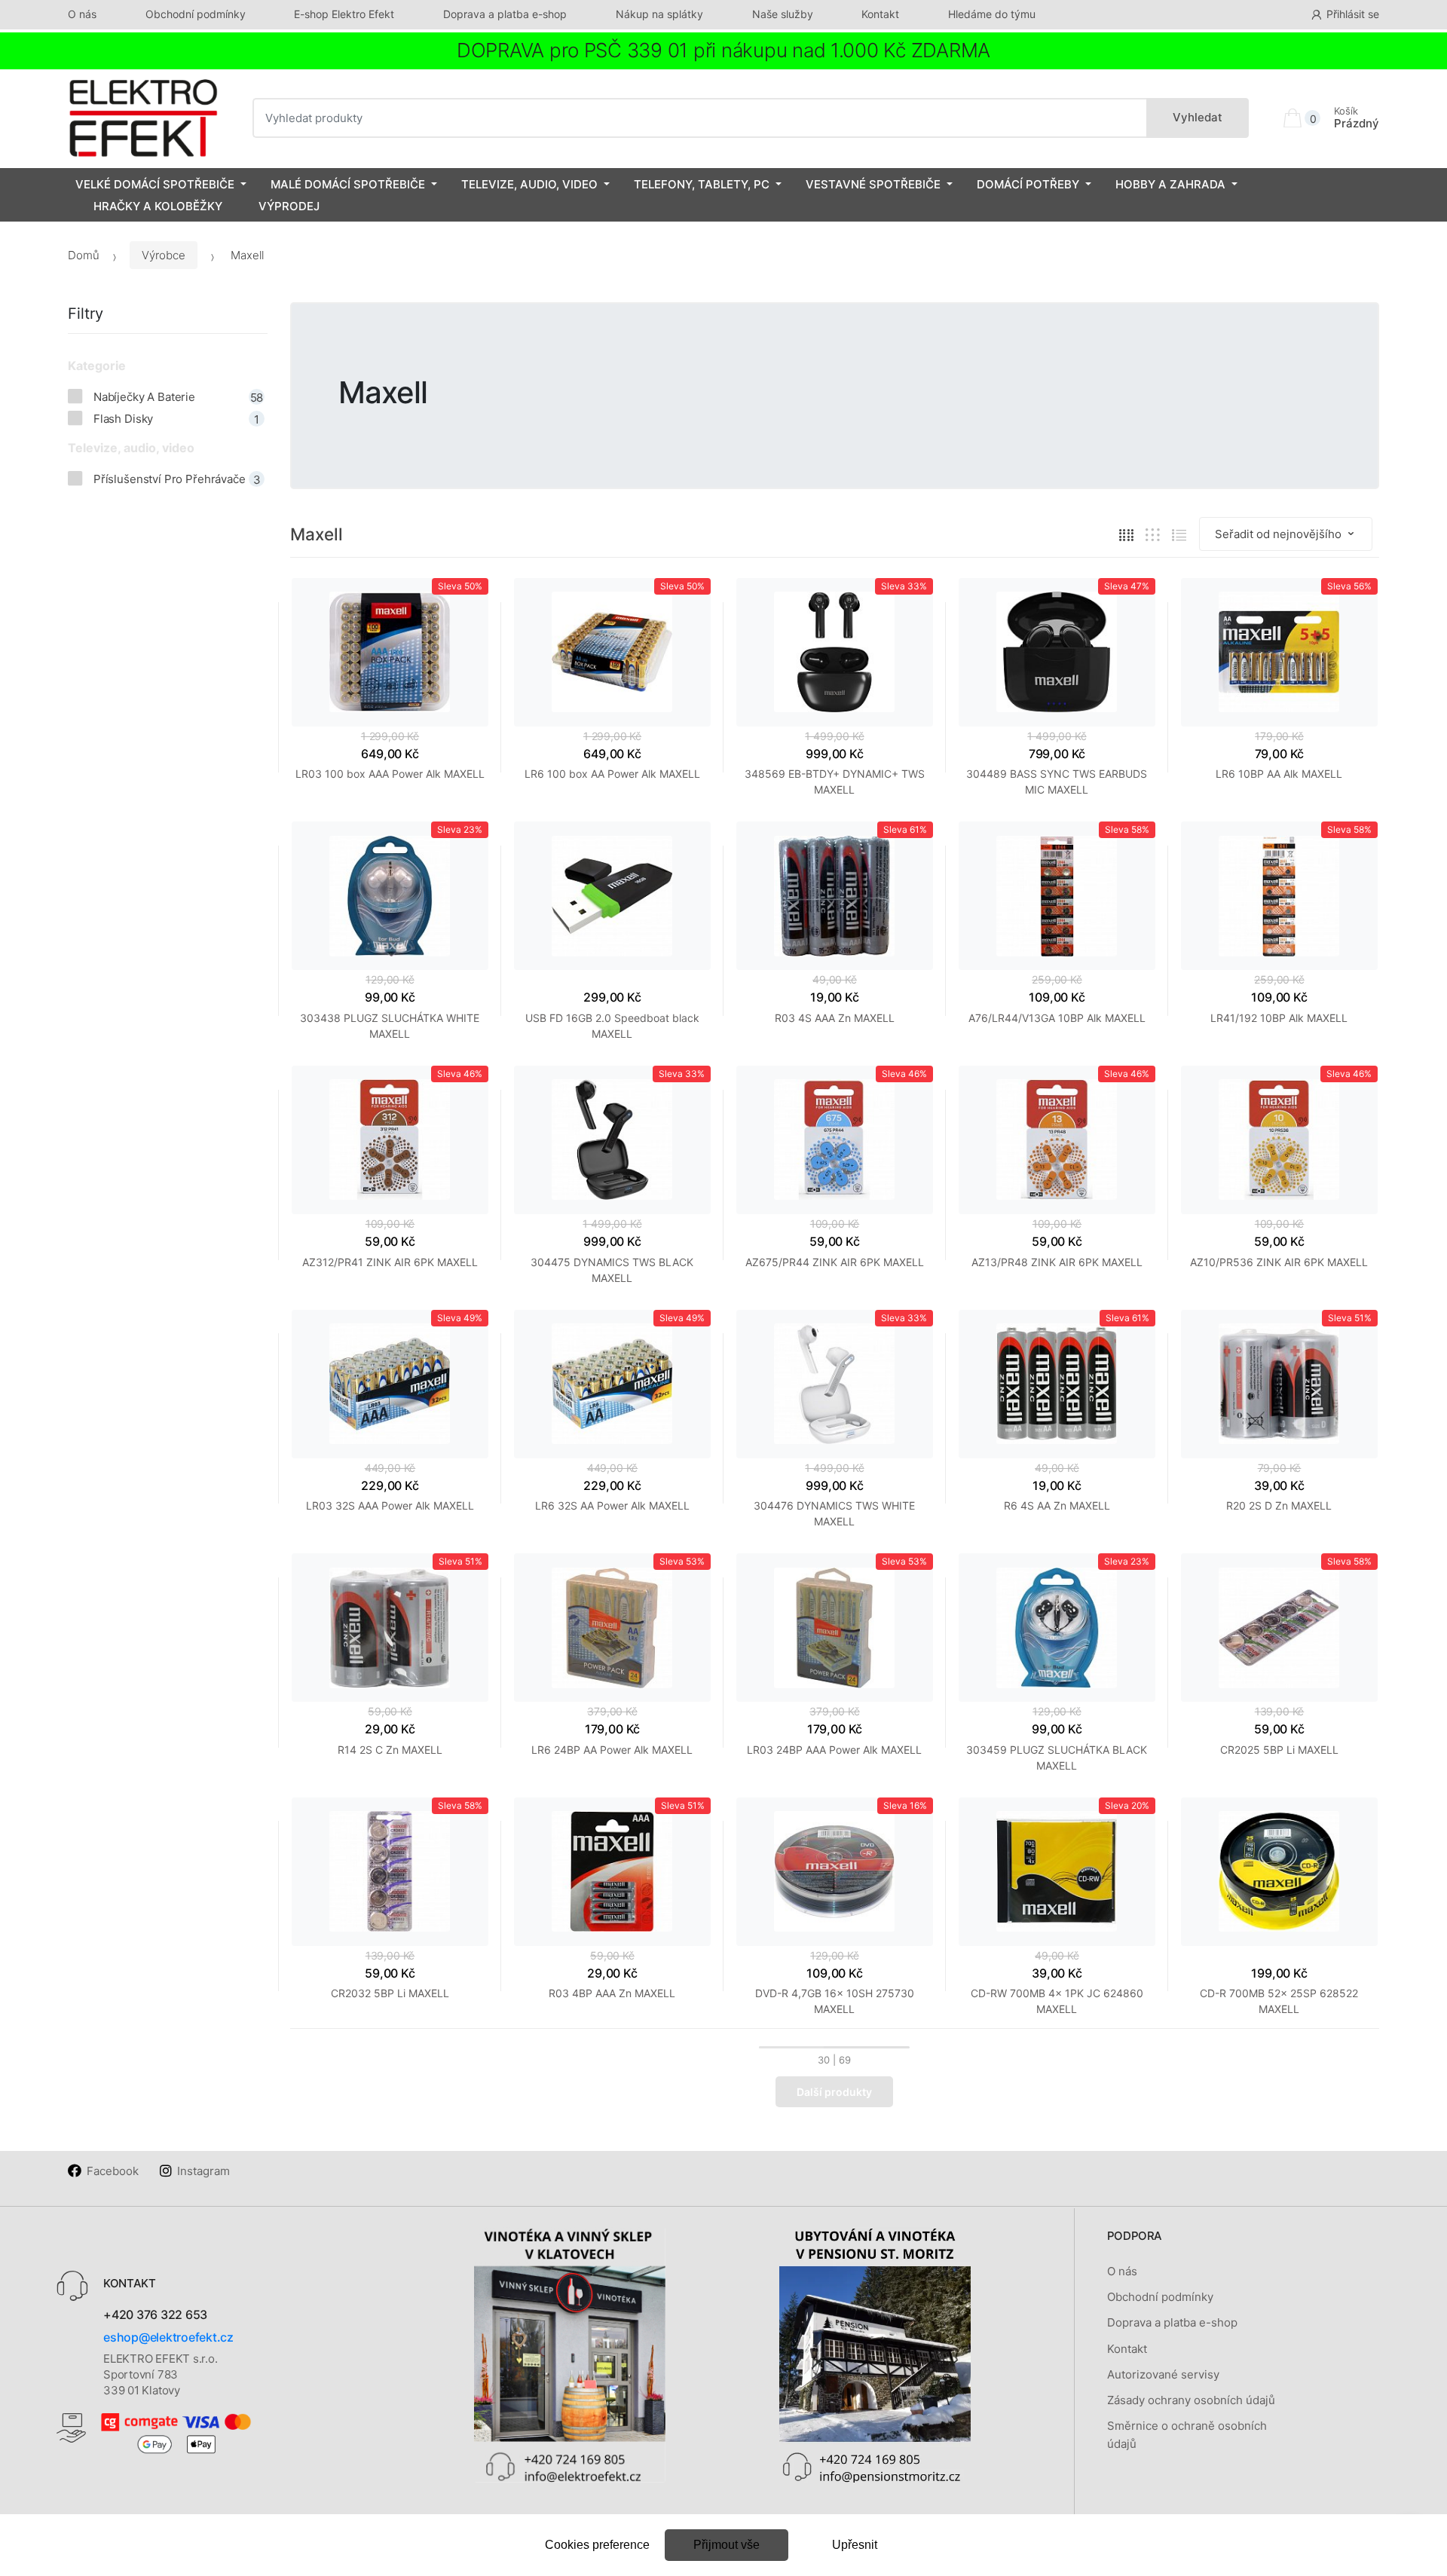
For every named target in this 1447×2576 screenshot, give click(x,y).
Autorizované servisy (1163, 2374)
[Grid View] (1126, 535)
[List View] (1179, 535)
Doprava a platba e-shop (505, 14)
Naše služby (783, 14)
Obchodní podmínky (196, 14)
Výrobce (164, 255)
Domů (84, 255)
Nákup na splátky (659, 14)
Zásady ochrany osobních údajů (1191, 2400)
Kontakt (880, 14)
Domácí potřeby (1028, 184)
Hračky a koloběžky (158, 206)
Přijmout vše (727, 2545)
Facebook (113, 2171)
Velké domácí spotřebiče (155, 184)
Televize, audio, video (529, 184)
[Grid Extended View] (1153, 535)
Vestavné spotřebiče (873, 184)
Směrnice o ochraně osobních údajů (1187, 2435)
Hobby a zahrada (1170, 184)
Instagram (203, 2171)
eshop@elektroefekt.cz (168, 2337)
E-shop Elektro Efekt (344, 14)
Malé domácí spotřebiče (348, 184)
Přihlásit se (1353, 14)
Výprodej (289, 206)
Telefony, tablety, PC (702, 184)
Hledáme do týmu (992, 14)
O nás (82, 14)
